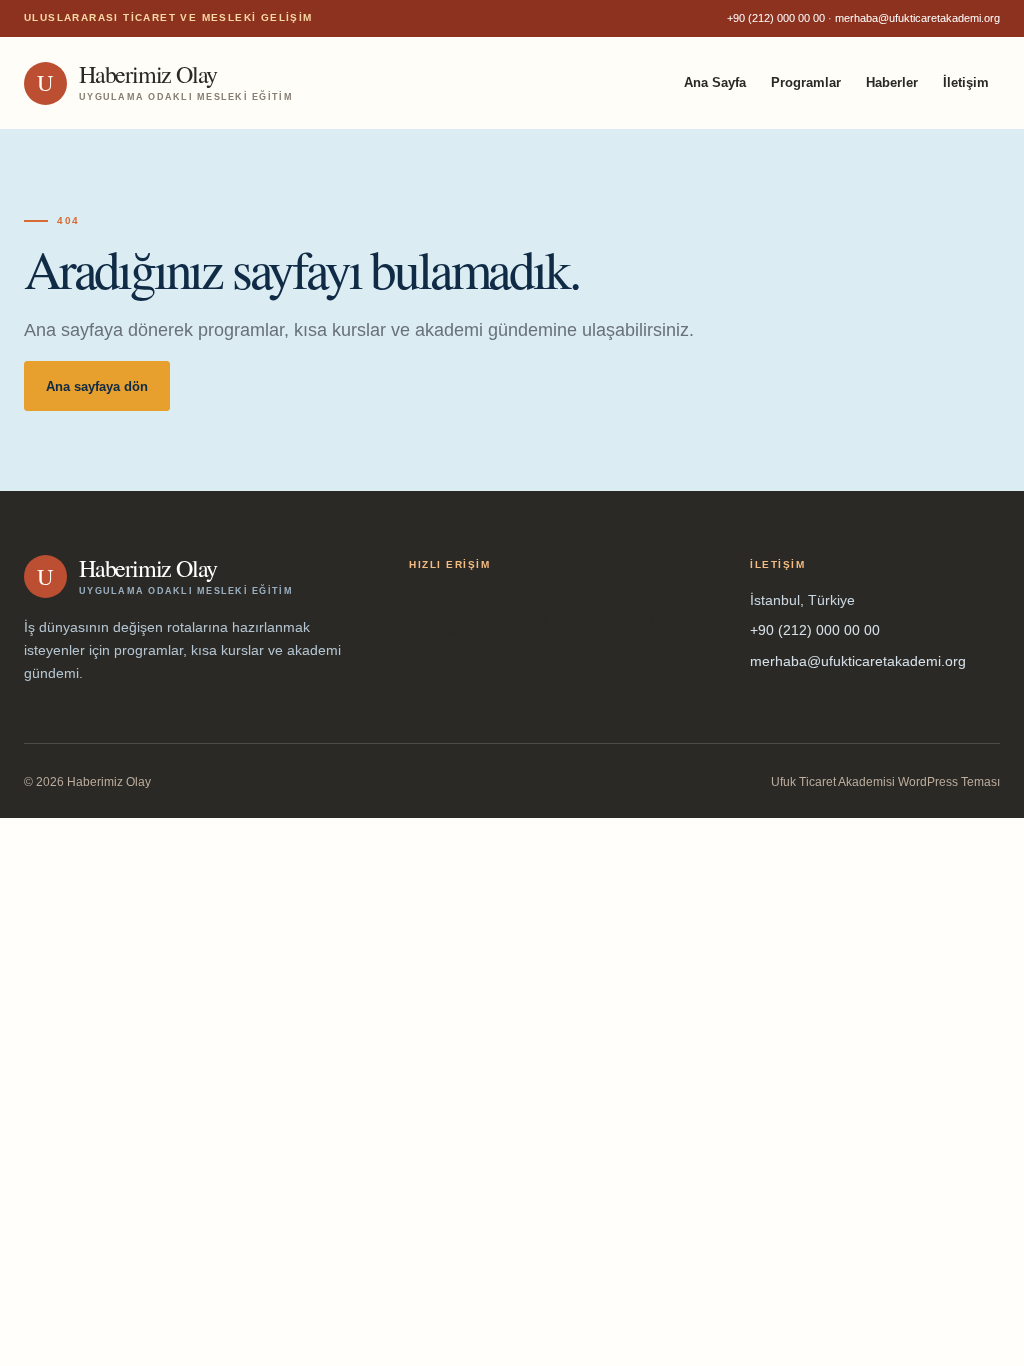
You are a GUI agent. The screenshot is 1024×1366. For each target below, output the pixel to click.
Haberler (892, 82)
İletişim (966, 82)
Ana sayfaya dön (97, 386)
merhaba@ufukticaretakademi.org (917, 18)
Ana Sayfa (715, 82)
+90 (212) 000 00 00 (776, 18)
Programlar (806, 82)
